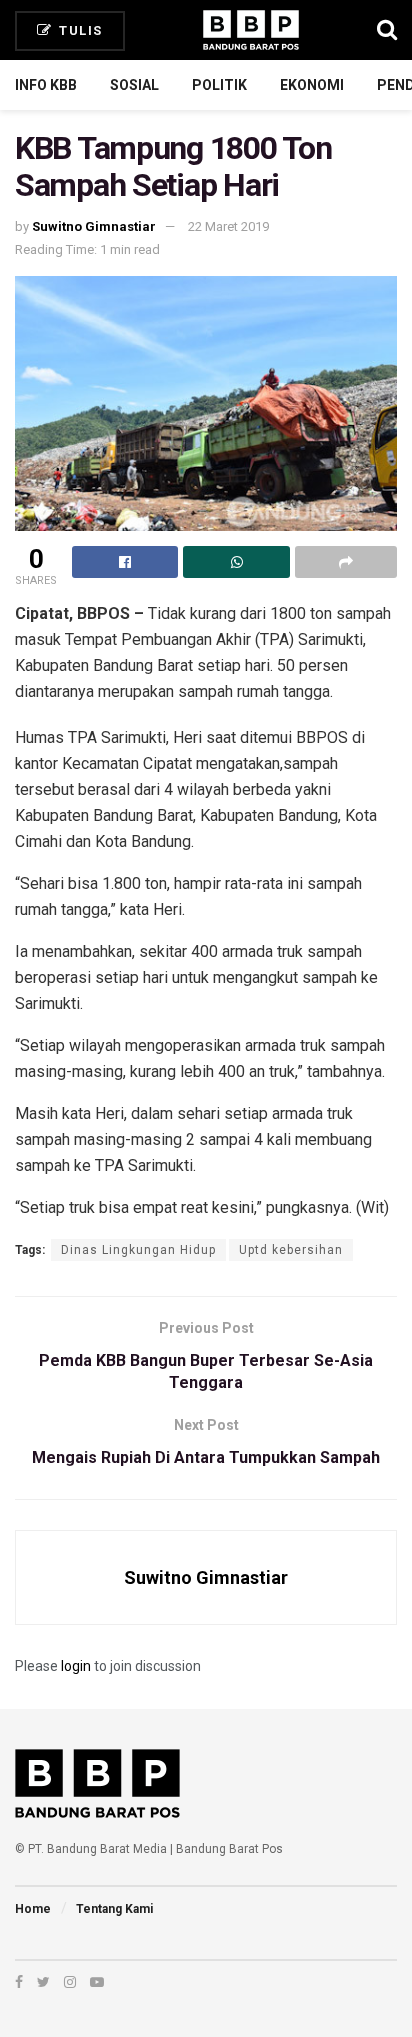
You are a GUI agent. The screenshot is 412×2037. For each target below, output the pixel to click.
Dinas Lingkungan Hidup (138, 1250)
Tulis (79, 30)
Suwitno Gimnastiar (94, 226)
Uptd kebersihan (291, 1250)
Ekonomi (312, 85)
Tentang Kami (114, 1909)
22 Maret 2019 (228, 226)
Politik (219, 85)
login (76, 1666)
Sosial (134, 85)
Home (33, 1909)
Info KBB (46, 85)
